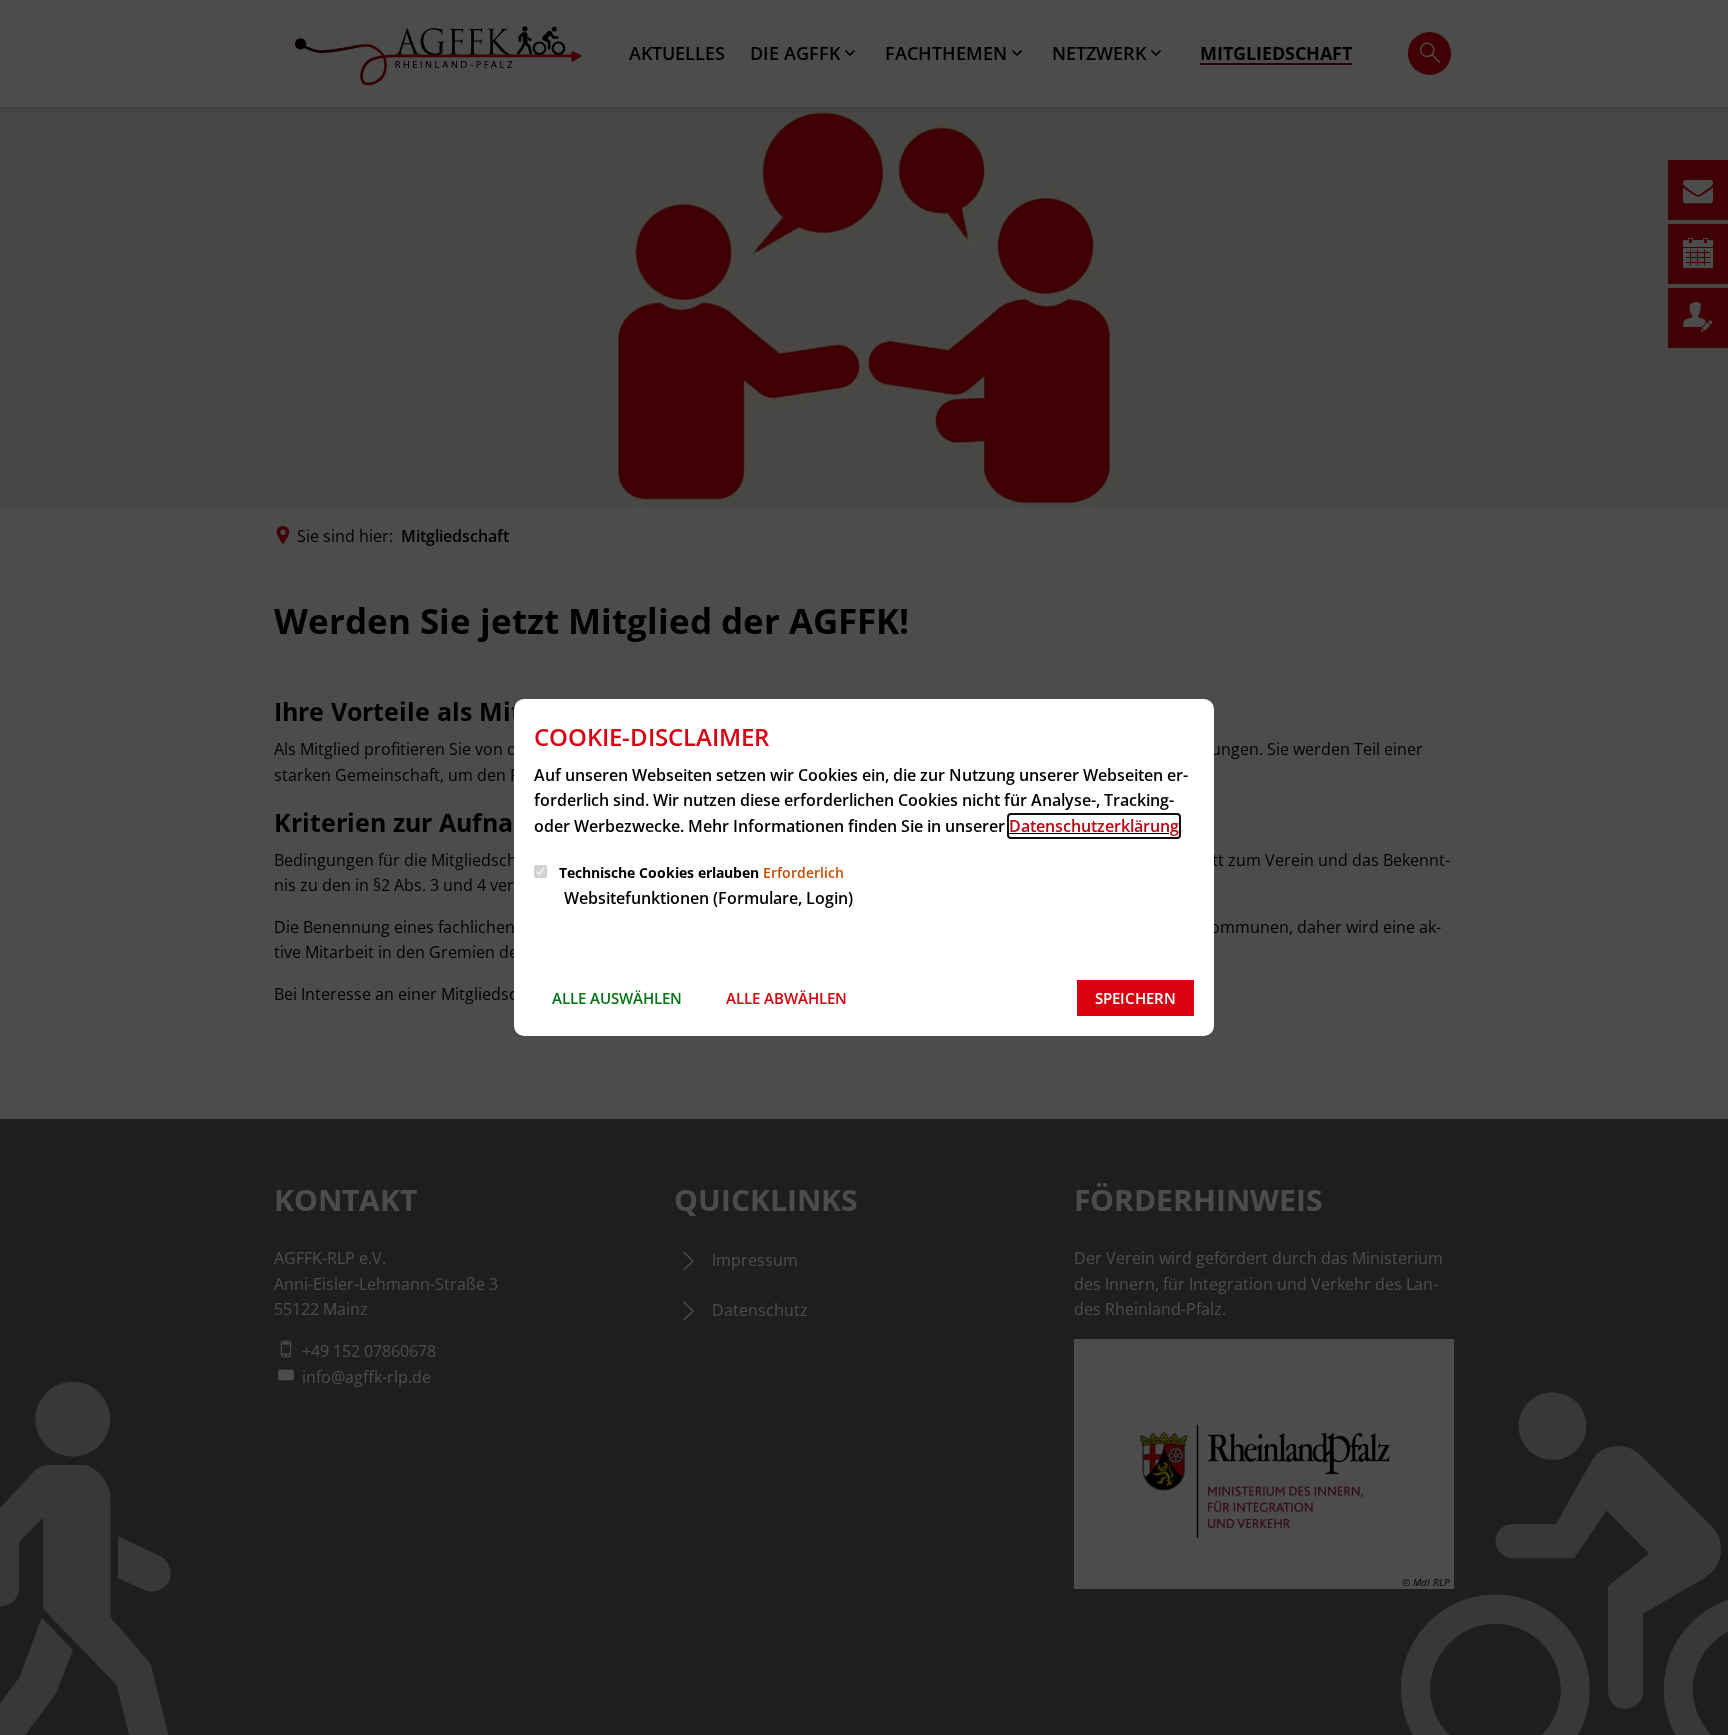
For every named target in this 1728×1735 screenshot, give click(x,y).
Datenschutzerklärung (1094, 826)
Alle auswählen (617, 998)
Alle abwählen (786, 998)
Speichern (1135, 998)
